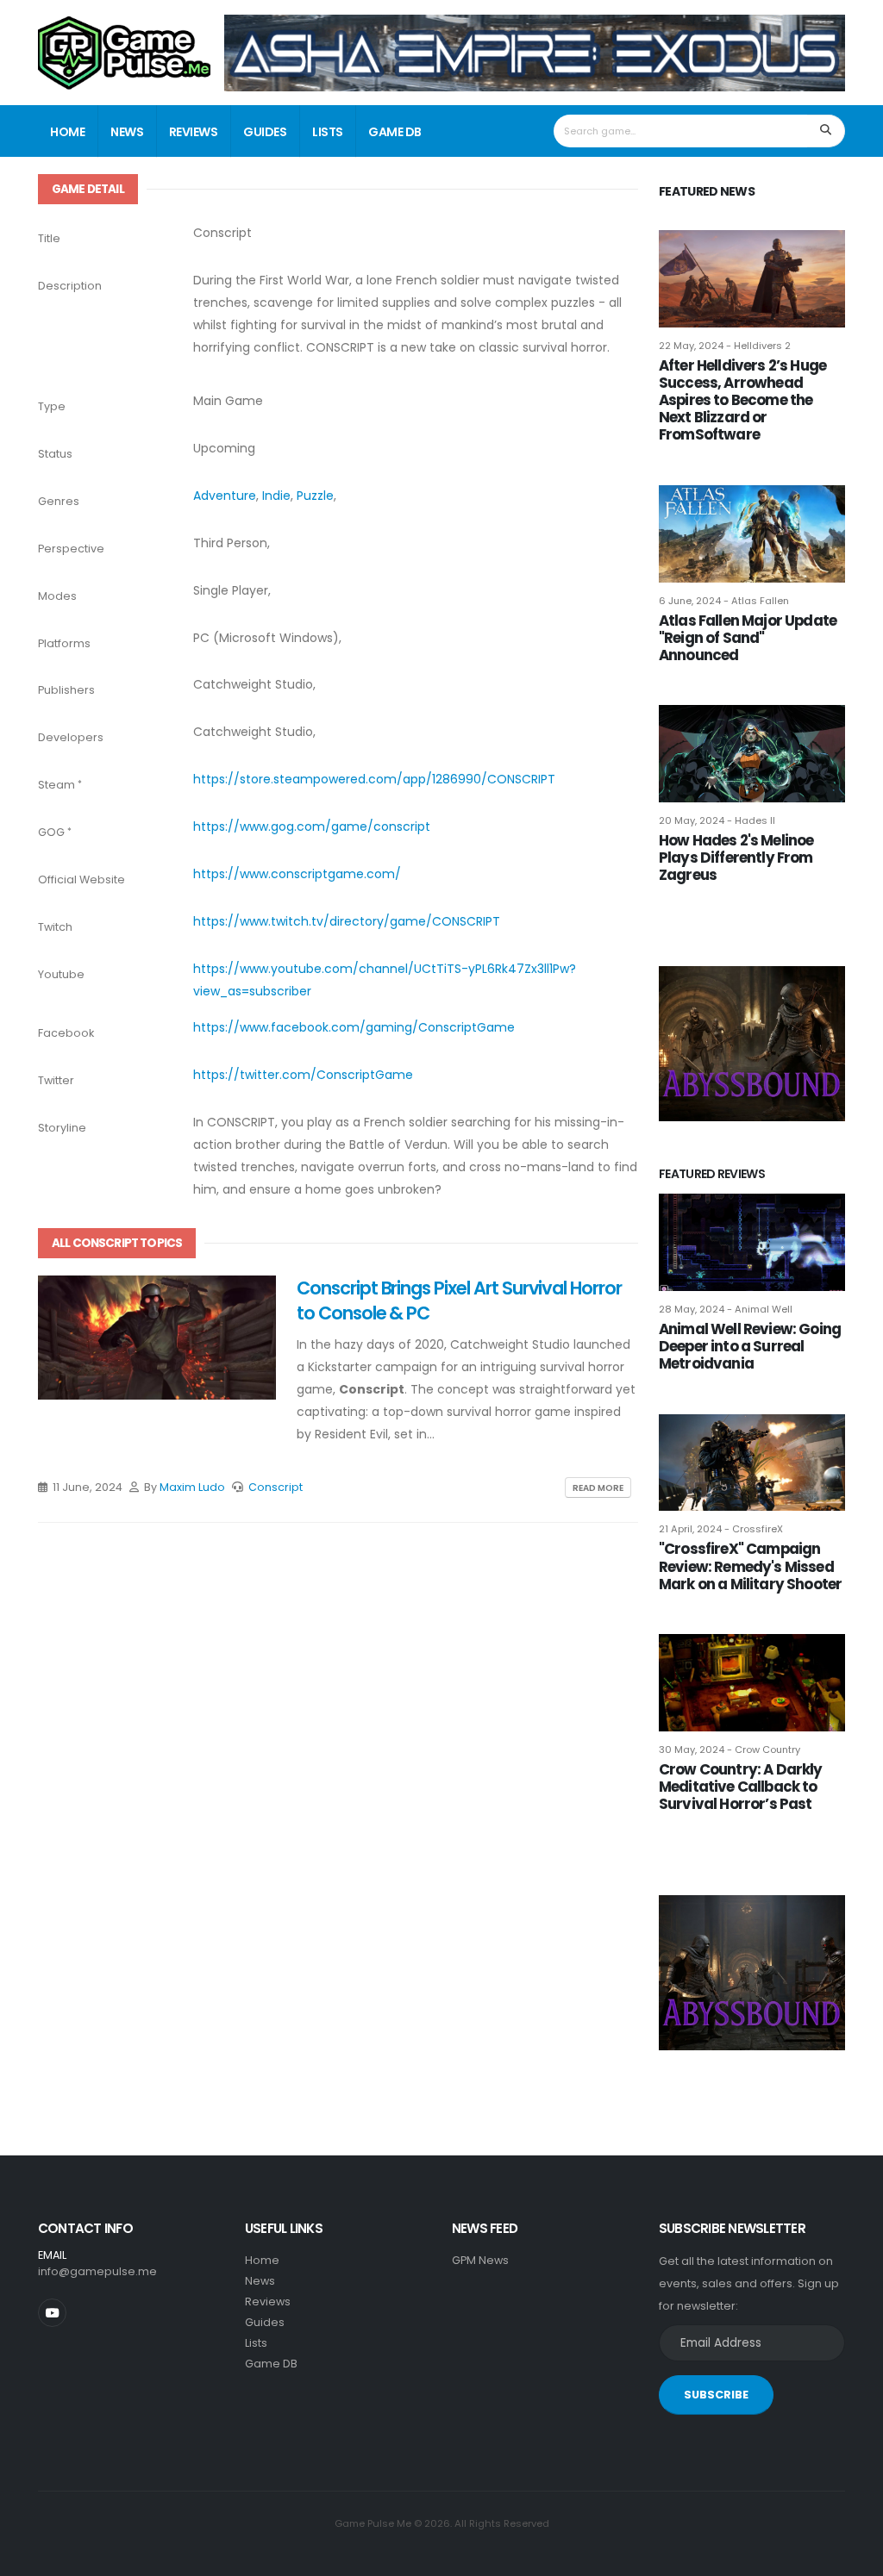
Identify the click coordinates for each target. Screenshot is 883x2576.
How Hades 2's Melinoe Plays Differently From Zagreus (736, 858)
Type (52, 406)
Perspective (71, 549)
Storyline (62, 1128)
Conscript (276, 1487)
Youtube (61, 974)
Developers (71, 737)
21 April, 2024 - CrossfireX (721, 1529)
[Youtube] (52, 2313)
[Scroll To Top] (853, 2557)
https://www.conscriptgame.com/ (297, 874)
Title (49, 238)
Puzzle (315, 496)
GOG (51, 832)
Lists (328, 132)
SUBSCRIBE (716, 2395)
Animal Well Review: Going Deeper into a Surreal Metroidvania (750, 1346)
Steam (56, 785)
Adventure (225, 496)
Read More (598, 1488)
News (127, 132)
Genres (59, 501)
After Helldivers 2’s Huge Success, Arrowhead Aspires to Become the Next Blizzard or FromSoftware (742, 400)
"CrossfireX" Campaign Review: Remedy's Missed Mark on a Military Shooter (750, 1566)
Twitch (55, 927)
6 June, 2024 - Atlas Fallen (724, 601)
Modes (57, 596)
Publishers (66, 690)
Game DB (395, 132)
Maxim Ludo (192, 1487)
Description (70, 286)
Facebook (66, 1033)
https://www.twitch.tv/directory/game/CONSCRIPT (347, 921)
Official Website (81, 879)
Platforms (64, 643)
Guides (265, 132)
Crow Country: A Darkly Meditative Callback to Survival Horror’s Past (741, 1787)
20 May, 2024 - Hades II (717, 820)
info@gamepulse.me (97, 2271)
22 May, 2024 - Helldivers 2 (725, 346)
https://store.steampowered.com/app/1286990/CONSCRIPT (374, 779)
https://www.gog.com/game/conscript (312, 826)
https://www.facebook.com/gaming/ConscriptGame (354, 1027)
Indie (276, 496)
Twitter (56, 1080)
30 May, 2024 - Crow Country (730, 1750)
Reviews (194, 132)
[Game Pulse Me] (124, 50)
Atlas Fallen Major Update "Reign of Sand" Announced (748, 638)
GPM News (480, 2260)
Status (55, 454)
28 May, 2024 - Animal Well (726, 1309)
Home (67, 132)
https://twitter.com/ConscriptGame (303, 1075)
